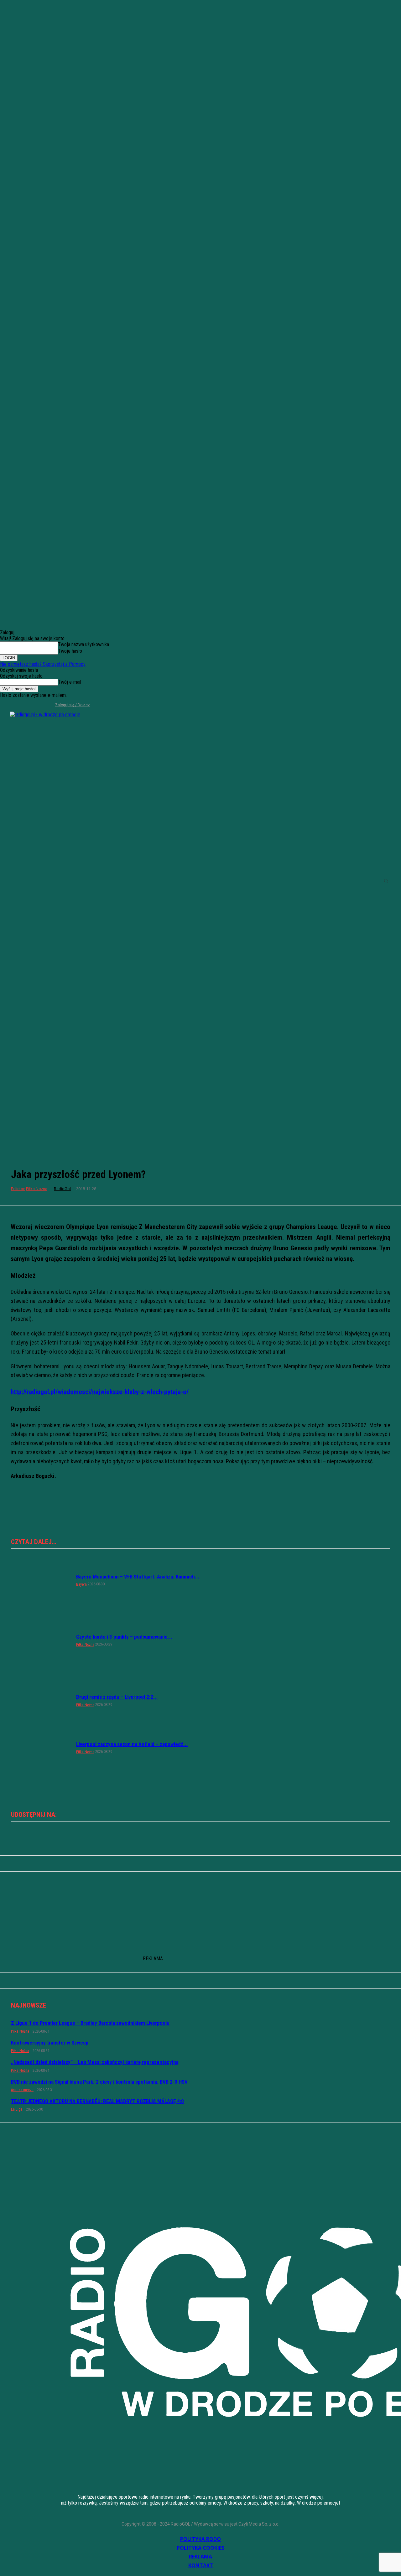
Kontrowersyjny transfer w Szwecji (50, 2043)
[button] (386, 881)
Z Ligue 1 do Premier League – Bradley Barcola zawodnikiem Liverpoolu (90, 2023)
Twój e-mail (70, 682)
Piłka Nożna (37, 1189)
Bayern (81, 1584)
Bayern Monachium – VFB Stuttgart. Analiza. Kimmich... (138, 1577)
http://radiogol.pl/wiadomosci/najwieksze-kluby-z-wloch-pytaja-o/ (100, 1392)
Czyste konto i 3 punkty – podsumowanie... (124, 1637)
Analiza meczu (22, 2090)
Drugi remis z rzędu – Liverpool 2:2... (117, 1697)
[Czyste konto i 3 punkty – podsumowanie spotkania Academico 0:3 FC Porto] (40, 1640)
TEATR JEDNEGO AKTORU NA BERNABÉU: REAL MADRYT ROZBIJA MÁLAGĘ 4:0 (97, 2101)
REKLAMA (200, 2557)
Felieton (18, 1189)
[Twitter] (25, 705)
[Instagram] (15, 705)
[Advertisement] (200, 1097)
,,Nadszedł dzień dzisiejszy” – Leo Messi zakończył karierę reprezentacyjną (95, 2062)
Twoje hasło (70, 651)
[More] (223, 1836)
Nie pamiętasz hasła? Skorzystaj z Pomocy (43, 664)
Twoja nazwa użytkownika (83, 644)
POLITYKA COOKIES (200, 2548)
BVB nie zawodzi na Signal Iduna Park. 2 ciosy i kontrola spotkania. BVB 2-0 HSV (99, 2082)
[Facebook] (4, 705)
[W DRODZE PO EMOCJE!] (49, 881)
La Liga (17, 2109)
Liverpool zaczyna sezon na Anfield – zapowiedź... (132, 1744)
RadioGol (62, 1189)
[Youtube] (35, 705)
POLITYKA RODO (200, 2539)
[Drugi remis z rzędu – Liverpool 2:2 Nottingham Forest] (40, 1700)
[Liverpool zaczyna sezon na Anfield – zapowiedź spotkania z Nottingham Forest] (40, 1747)
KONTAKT (201, 2565)
